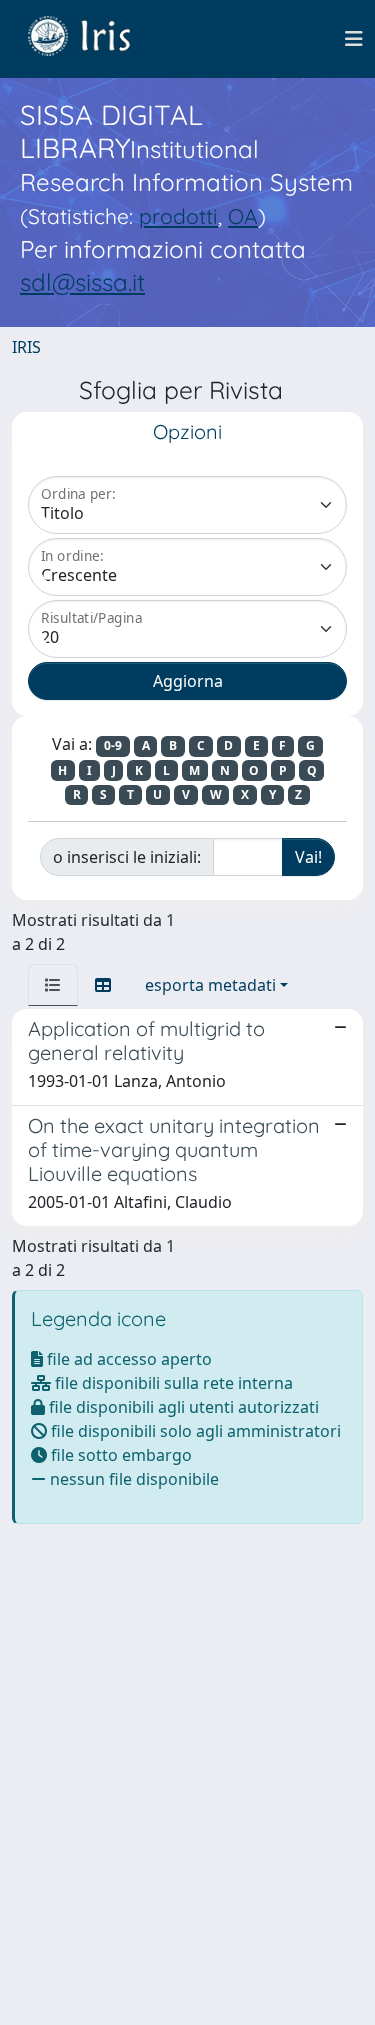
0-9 (113, 745)
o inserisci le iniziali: (127, 857)
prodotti (178, 216)
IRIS (26, 347)
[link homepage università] (94, 39)
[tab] (53, 985)
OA (243, 216)
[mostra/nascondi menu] (354, 39)
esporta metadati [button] (210, 985)
